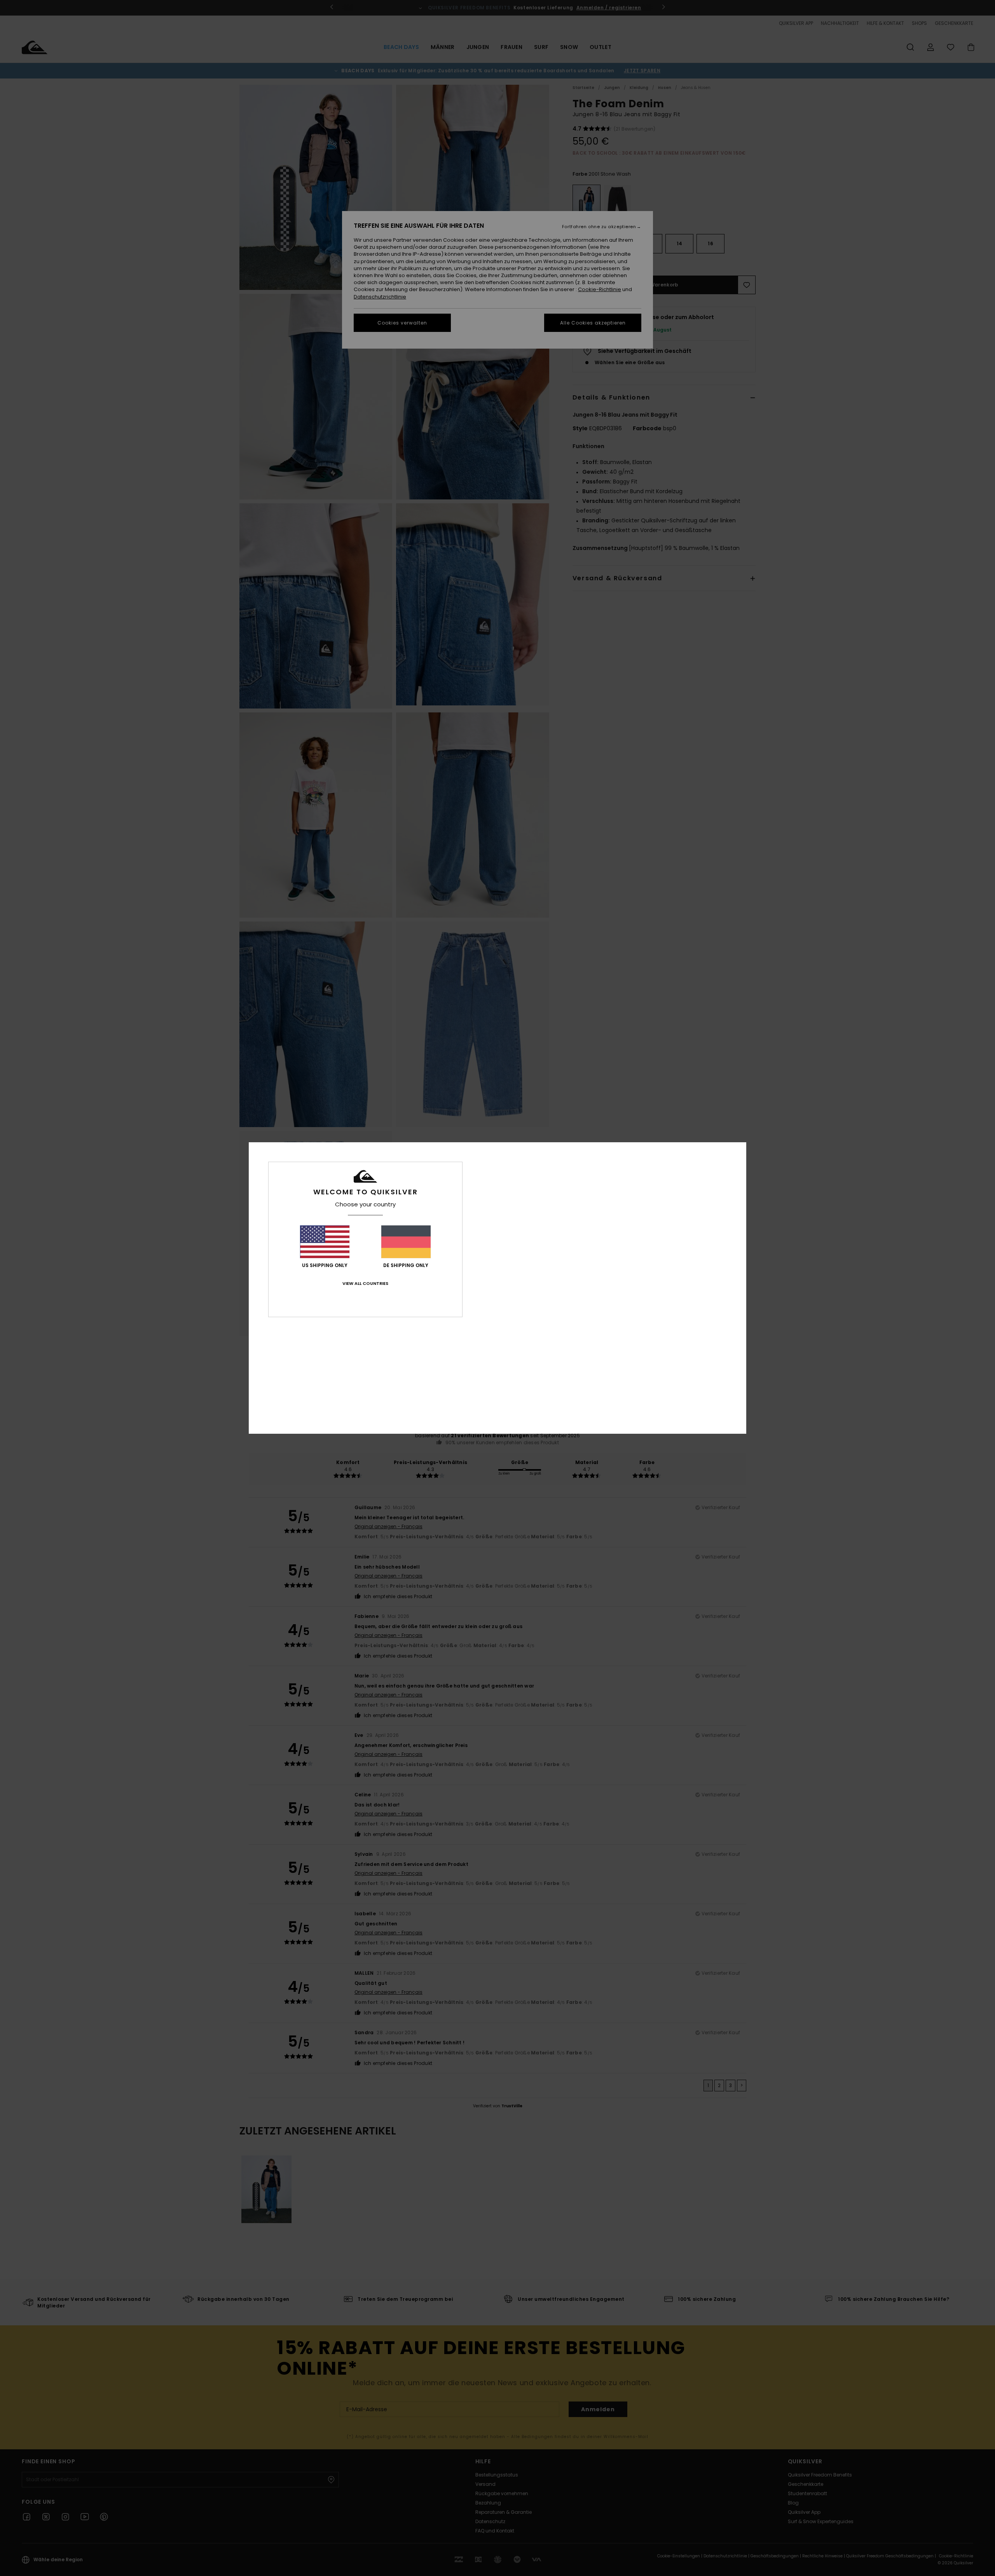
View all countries (365, 1283)
